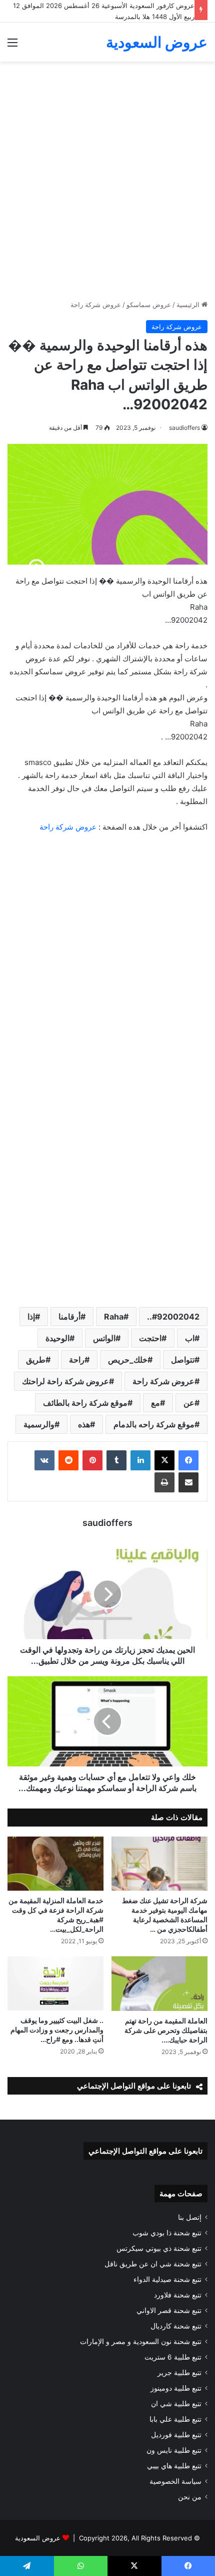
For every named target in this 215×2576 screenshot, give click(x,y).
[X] (164, 1460)
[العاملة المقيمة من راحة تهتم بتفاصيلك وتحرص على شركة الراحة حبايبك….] (159, 1983)
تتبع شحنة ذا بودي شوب (167, 2233)
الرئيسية (189, 305)
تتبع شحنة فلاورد (178, 2295)
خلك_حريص (128, 1360)
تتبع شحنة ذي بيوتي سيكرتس (159, 2248)
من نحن (190, 2497)
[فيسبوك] (188, 1460)
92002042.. (173, 1317)
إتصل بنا (190, 2217)
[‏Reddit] (68, 1460)
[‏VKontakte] (44, 1460)
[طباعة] (164, 1482)
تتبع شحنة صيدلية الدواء (167, 2279)
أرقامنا (69, 1317)
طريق (36, 1360)
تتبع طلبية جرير (179, 2373)
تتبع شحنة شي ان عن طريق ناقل (153, 2264)
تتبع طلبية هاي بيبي (174, 2466)
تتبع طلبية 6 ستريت (173, 2357)
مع (155, 1403)
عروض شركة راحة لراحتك (65, 1381)
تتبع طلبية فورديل (176, 2435)
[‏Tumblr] (116, 1460)
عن (189, 1403)
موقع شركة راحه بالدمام (154, 1424)
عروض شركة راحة (96, 305)
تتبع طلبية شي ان (176, 2404)
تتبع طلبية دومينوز (176, 2388)
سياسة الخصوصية (175, 2481)
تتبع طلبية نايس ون (174, 2450)
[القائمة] (12, 46)
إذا (31, 1317)
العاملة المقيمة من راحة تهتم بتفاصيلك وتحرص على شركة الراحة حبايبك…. (166, 2030)
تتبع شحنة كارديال (176, 2326)
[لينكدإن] (140, 1460)
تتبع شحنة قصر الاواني (169, 2310)
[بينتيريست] (92, 1460)
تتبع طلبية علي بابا (175, 2419)
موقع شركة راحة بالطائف (85, 1403)
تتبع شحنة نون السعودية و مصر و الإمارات (141, 2342)
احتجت (150, 1338)
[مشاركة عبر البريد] (188, 1482)
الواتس (104, 1338)
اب (190, 1338)
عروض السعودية (38, 2538)
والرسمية (39, 1424)
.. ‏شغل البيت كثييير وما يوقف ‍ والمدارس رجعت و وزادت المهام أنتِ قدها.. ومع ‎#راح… (57, 2030)
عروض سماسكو (149, 305)
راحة (77, 1360)
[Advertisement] (107, 184)
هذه (84, 1424)
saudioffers (184, 428)
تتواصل (183, 1360)
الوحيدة (57, 1338)
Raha (114, 1317)
